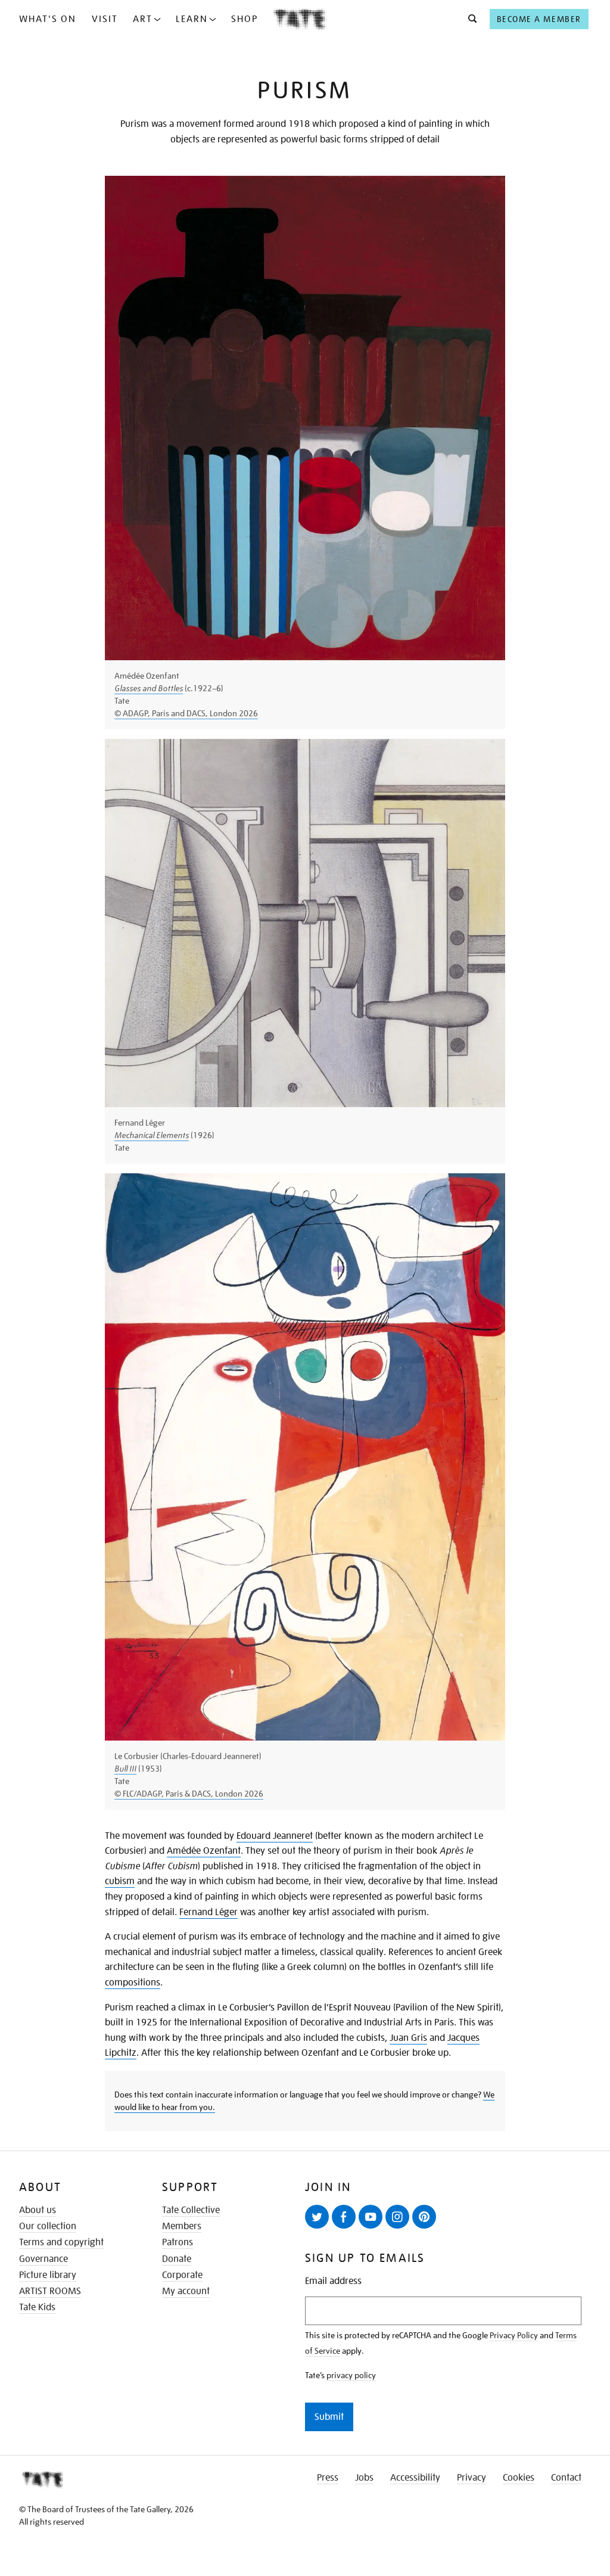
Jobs (364, 2478)
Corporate (182, 2275)
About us (38, 2210)
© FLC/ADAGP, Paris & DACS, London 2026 (189, 1794)
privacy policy (351, 2375)
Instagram (397, 2217)
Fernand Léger (208, 1912)
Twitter (317, 2217)
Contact (566, 2478)
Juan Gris (408, 2038)
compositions (133, 1983)
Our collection (48, 2226)
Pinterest (424, 2217)
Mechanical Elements (152, 1135)
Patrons (178, 2242)
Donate (177, 2259)
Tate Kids (37, 2307)
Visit (105, 19)
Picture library (48, 2275)
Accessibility (415, 2478)
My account (186, 2291)
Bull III (125, 1769)
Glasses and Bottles (149, 688)
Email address (333, 2281)
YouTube (371, 2217)
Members (182, 2226)
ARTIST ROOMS (50, 2291)
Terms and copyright (61, 2242)
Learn (192, 19)
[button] (469, 19)
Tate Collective (191, 2210)
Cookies (519, 2478)
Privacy (471, 2478)
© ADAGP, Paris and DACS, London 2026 (186, 713)
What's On (48, 19)
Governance (43, 2259)
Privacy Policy (514, 2335)
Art (143, 19)
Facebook (344, 2217)
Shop (245, 19)
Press (328, 2478)
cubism (120, 1881)
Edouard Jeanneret (275, 1836)
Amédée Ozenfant (204, 1851)
